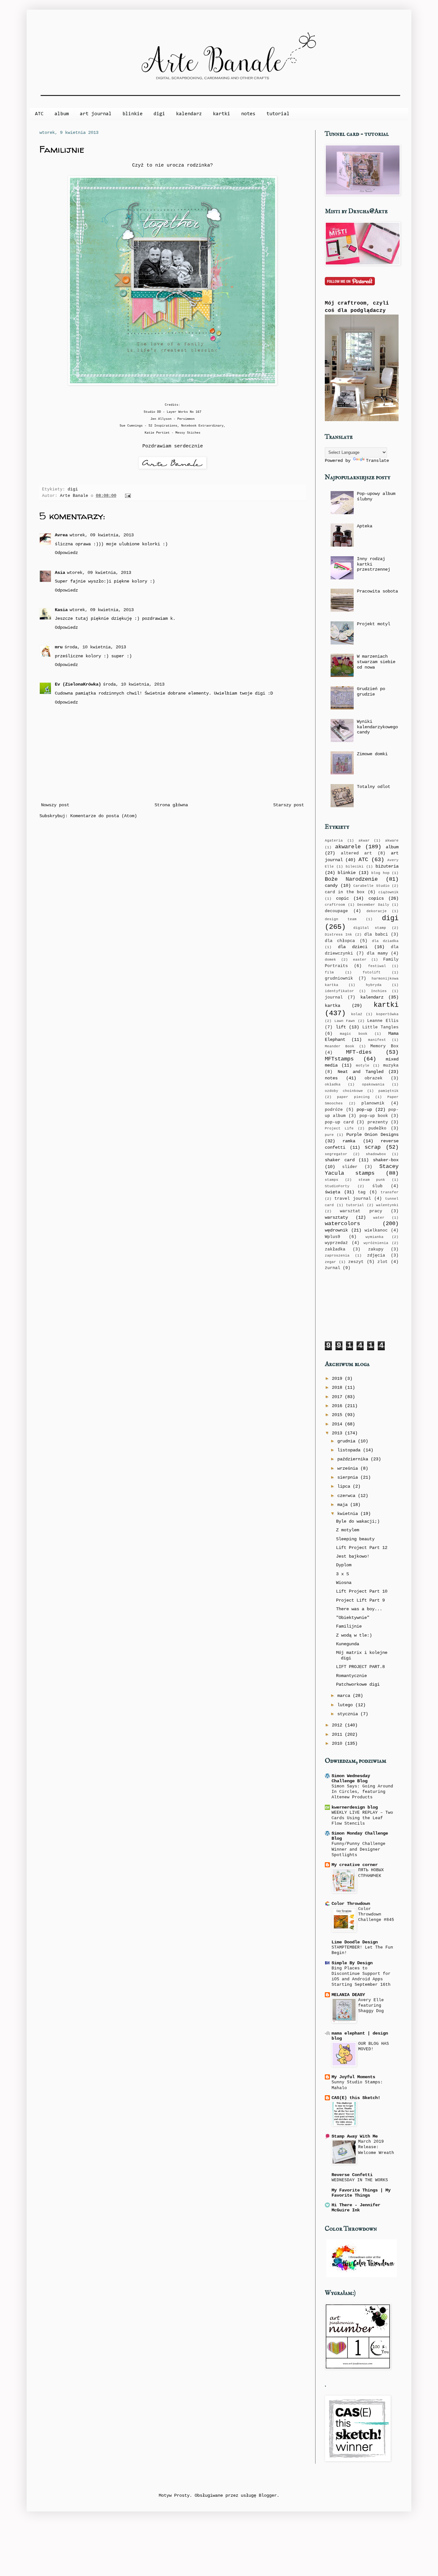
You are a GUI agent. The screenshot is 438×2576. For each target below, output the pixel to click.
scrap (373, 1147)
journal (334, 998)
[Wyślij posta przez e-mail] (127, 496)
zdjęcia (376, 1256)
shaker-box (386, 1160)
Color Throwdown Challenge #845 (376, 1915)
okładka (333, 1085)
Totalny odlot (374, 787)
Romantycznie (351, 1676)
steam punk (372, 1180)
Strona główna (171, 805)
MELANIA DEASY (348, 1995)
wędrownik (336, 1230)
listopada (350, 1450)
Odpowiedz (66, 553)
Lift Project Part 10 (362, 1591)
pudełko (377, 1128)
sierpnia (349, 1477)
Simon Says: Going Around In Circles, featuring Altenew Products (362, 1792)
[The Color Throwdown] (362, 2276)
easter (360, 960)
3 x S (342, 1574)
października (354, 1459)
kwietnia (349, 1514)
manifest (377, 1040)
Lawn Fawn (345, 1021)
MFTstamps (339, 1059)
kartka (333, 1006)
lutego (346, 1705)
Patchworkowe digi (358, 1684)
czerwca (348, 1496)
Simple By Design (352, 1963)
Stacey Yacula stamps (362, 1170)
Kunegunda (348, 1644)
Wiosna (344, 1583)
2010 (338, 1743)
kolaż (357, 1014)
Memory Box (384, 1046)
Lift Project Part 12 (362, 1548)
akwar (364, 841)
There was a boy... (359, 1609)
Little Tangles (381, 1027)
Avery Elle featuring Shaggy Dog (371, 2006)
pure (329, 1135)
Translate (377, 461)
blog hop (380, 873)
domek (330, 960)
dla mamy (377, 954)
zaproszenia (337, 1256)
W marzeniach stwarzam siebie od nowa (376, 662)
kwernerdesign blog (355, 1807)
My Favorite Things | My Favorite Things (361, 2193)
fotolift (372, 972)
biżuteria (387, 866)
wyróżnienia (376, 1243)
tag (362, 1192)
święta (333, 1192)
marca (345, 1696)
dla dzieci (353, 947)
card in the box (345, 892)
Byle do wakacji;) (358, 1521)
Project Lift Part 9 (360, 1600)
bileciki (355, 867)
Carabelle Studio (371, 886)
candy (331, 886)
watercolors (342, 1224)
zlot (383, 1262)
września (349, 1468)
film (329, 972)
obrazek (374, 1078)
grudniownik (339, 979)
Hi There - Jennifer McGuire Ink (356, 2208)
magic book (354, 1034)
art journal (96, 114)
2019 (338, 1379)
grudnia (348, 1441)
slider (350, 1167)
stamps (332, 1180)
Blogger (268, 2495)
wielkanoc (376, 1231)
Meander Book (340, 1046)
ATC (39, 114)
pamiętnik (388, 1091)
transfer (390, 1192)
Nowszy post (55, 805)
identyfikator (339, 991)
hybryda (374, 985)
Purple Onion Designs (373, 1135)
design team (341, 919)
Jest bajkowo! (353, 1556)
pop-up (364, 1110)
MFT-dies (359, 1052)
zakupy (376, 1249)
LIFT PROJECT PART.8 (360, 1667)
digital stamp (370, 928)
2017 (338, 1397)
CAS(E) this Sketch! (356, 2098)
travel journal (353, 1199)
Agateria (334, 841)
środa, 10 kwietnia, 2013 (95, 647)
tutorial (278, 114)
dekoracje (377, 911)
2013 (338, 1433)
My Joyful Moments (353, 2077)
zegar (330, 1262)
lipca (345, 1486)
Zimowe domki (372, 754)
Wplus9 (333, 1237)
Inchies (379, 991)
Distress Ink (338, 935)
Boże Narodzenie (351, 879)
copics (376, 898)
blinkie (133, 114)
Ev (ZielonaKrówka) (78, 684)
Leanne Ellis (383, 1021)
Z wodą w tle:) (354, 1635)
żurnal (333, 1268)
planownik (373, 1103)
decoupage (336, 911)
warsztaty (336, 1217)
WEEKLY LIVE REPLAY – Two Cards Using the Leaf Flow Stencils (362, 1818)
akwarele (348, 847)
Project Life (339, 1128)
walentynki (387, 1205)
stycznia (349, 1714)
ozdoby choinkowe (344, 1091)
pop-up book (374, 1116)
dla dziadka (385, 941)
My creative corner (355, 1865)
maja (344, 1505)
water (379, 1218)
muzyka (391, 1066)
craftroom (335, 905)
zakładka (335, 1249)
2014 (338, 1424)
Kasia (61, 610)
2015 (338, 1415)
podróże (334, 1110)
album (62, 114)
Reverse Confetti (352, 2175)
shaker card (340, 1160)
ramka (349, 1141)
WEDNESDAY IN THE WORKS (360, 2180)
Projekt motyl (374, 624)
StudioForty (337, 1186)
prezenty (378, 1122)
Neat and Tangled (361, 1072)
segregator (336, 1154)
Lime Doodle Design (355, 1942)
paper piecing (353, 1097)
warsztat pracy (361, 1211)
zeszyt (356, 1262)
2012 (338, 1725)
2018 (338, 1387)
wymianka (375, 1237)
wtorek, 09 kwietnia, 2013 (102, 535)
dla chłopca (340, 941)
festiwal (377, 966)
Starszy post (289, 805)
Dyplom (344, 1565)
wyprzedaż (336, 1243)
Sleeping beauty (355, 1539)
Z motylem (348, 1530)
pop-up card (339, 1122)
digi (159, 114)
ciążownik (388, 892)
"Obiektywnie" (353, 1618)
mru (59, 647)
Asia (60, 573)
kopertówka (387, 1014)
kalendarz (189, 114)
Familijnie (349, 1626)
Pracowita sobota (377, 591)
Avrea (61, 535)
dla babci (376, 935)
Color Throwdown (351, 1904)
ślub (377, 1186)
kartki (222, 114)
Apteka (365, 526)
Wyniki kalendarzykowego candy (377, 727)
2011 (338, 1734)
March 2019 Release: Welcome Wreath (376, 2147)
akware (392, 841)
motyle (363, 1066)
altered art (357, 853)
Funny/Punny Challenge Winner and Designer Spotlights (358, 1849)
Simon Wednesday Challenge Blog (351, 1778)
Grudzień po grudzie (371, 692)
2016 (338, 1406)
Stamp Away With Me (355, 2136)
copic (342, 898)
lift (341, 1027)
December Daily (373, 905)
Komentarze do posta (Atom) (104, 816)
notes (248, 114)
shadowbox (376, 1154)
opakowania (373, 1085)
